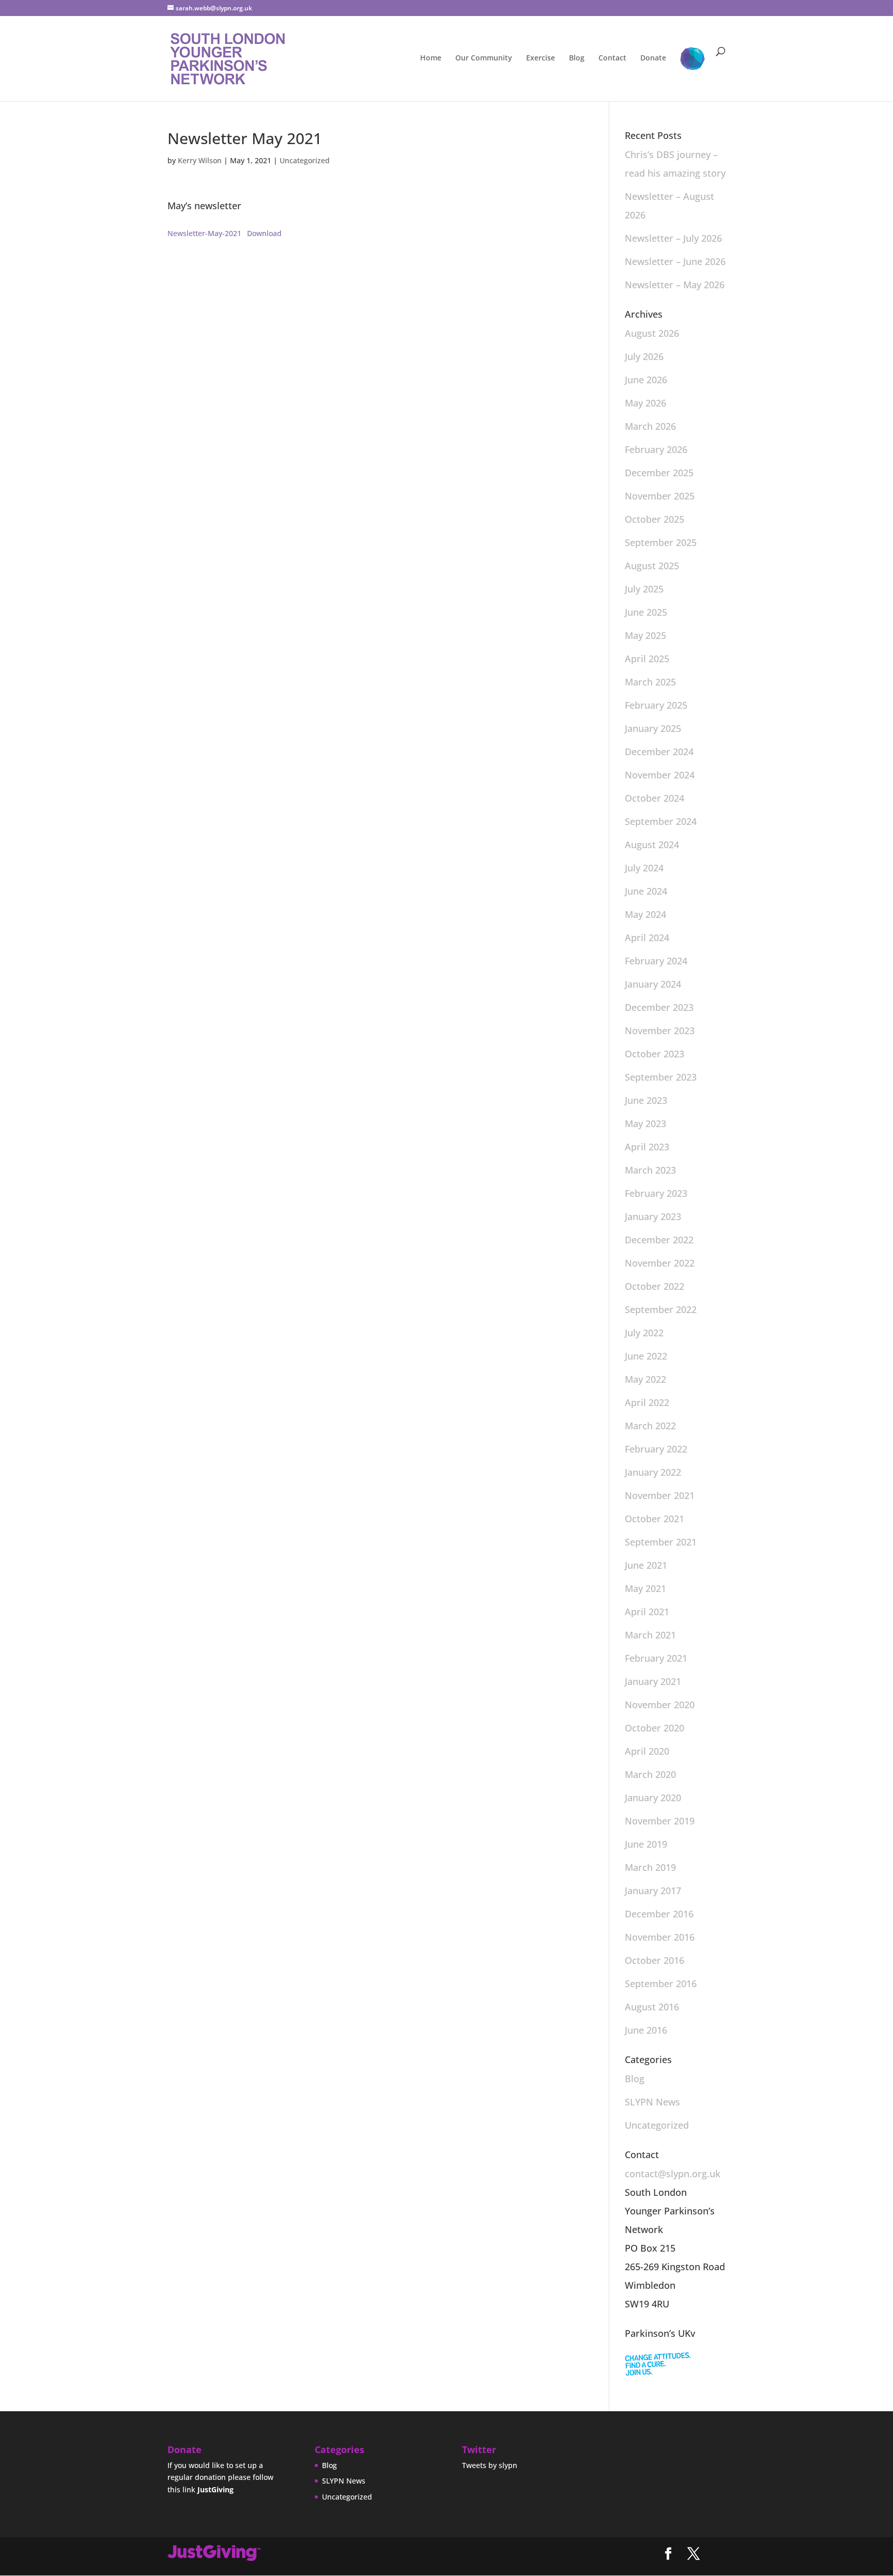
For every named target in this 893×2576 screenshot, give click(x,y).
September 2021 (661, 1542)
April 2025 (647, 659)
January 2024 (653, 984)
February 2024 (656, 961)
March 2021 (650, 1635)
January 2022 (653, 1472)
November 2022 (660, 1263)
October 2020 (655, 1728)
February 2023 (656, 1193)
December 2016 (659, 1914)
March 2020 (650, 1774)
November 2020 (660, 1705)
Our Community (484, 58)
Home (431, 58)
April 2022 (647, 1402)
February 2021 (656, 1658)
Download (264, 233)
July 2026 (644, 356)
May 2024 (645, 914)
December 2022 (659, 1240)
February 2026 (656, 449)
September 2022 (661, 1309)
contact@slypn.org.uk (673, 2174)
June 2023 (646, 1100)
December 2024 (659, 752)
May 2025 (645, 635)
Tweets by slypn (490, 2465)
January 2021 (653, 1681)
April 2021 (647, 1612)
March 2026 (650, 426)
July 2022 (644, 1333)
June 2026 (646, 380)
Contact (612, 58)
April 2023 (647, 1147)
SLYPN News (652, 2102)
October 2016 (655, 1960)
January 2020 (653, 1798)
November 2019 (660, 1821)
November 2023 (660, 1031)
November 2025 (660, 496)
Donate (653, 58)
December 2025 (659, 473)
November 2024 (660, 775)
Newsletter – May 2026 (675, 285)
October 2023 (655, 1054)
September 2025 (661, 542)
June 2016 (646, 2030)
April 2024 (647, 938)
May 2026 (645, 403)
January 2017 (653, 1891)
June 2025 (646, 612)
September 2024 (661, 821)
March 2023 (650, 1170)
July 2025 (644, 589)
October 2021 (655, 1519)
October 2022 (655, 1286)
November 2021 (660, 1495)
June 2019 (646, 1844)
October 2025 (655, 519)
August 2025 (652, 566)
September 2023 (661, 1077)
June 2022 (646, 1356)
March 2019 (650, 1867)
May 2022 (645, 1379)
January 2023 (653, 1216)
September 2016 (661, 1984)
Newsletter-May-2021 (204, 233)
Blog (577, 58)
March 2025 (650, 682)
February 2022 (656, 1449)
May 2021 (645, 1588)
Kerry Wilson (200, 160)
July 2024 (644, 868)
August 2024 (652, 845)
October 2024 (655, 798)
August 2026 (652, 333)
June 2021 (646, 1565)
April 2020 (647, 1751)
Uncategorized (305, 160)
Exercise (541, 58)
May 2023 (645, 1123)
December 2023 (659, 1007)
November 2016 (660, 1937)
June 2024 (646, 891)
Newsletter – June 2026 (675, 261)
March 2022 (650, 1426)
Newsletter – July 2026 (673, 238)
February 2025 (656, 705)
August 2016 (652, 2007)
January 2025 (653, 728)
